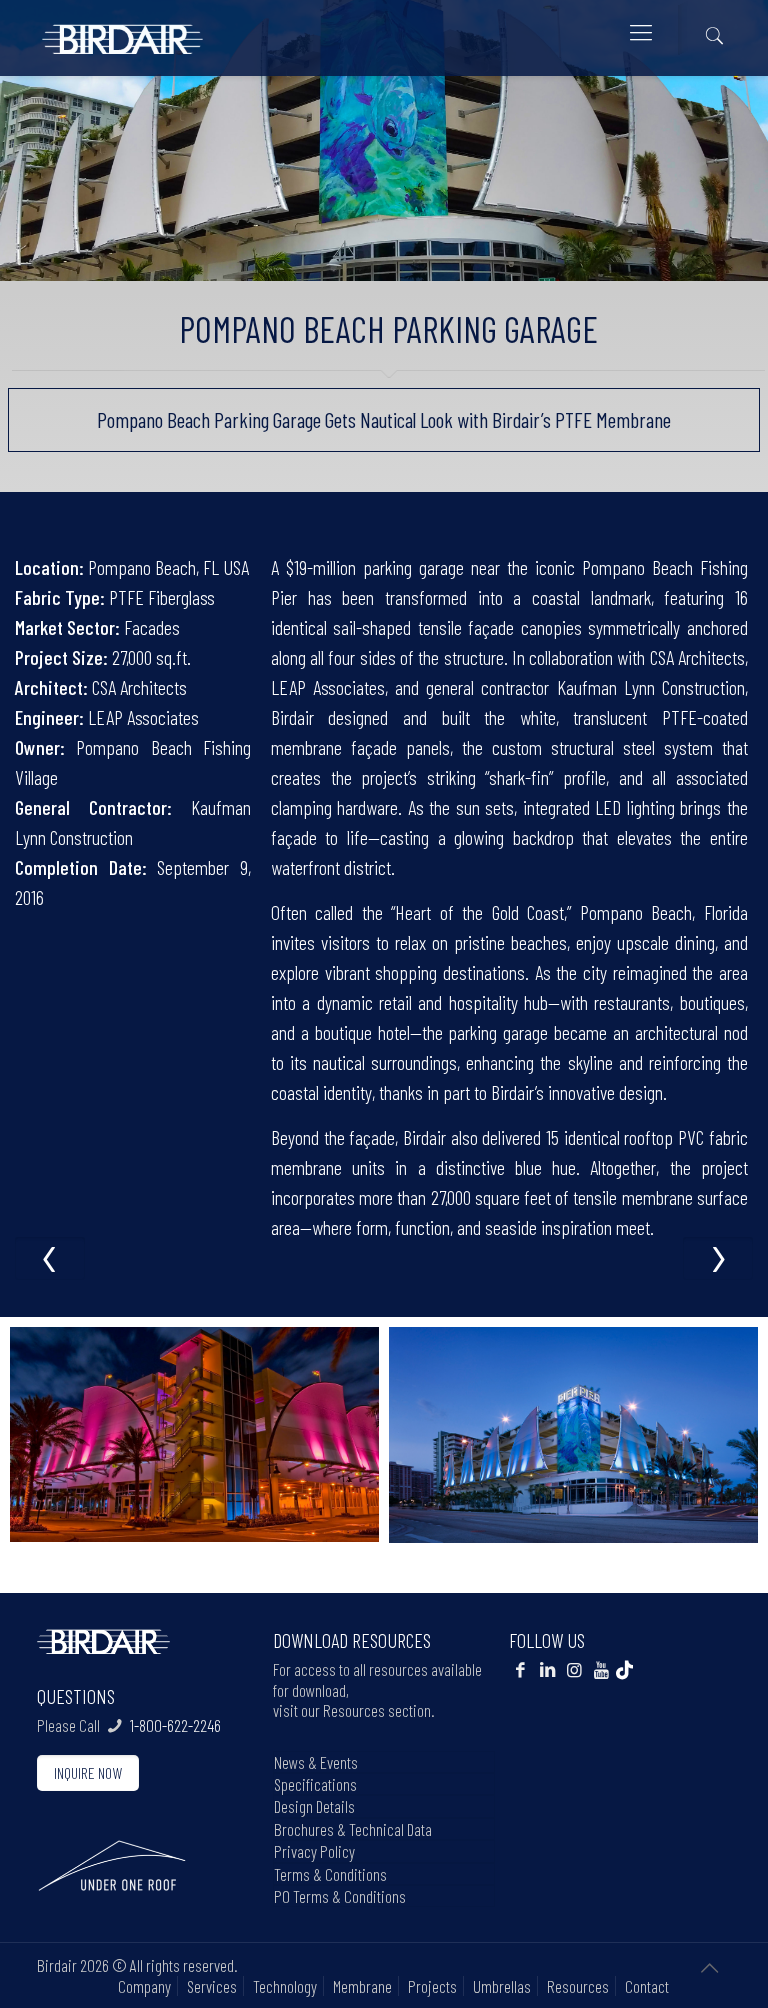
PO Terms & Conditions (340, 1896)
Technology (285, 1986)
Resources (578, 1986)
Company (144, 1986)
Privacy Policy (314, 1851)
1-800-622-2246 (175, 1725)
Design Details (314, 1806)
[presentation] (50, 1258)
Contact (647, 1986)
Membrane (362, 1986)
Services (212, 1986)
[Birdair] (122, 31)
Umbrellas (502, 1986)
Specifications (315, 1784)
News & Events (316, 1762)
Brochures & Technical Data (353, 1829)
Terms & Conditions (330, 1874)
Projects (432, 1986)
